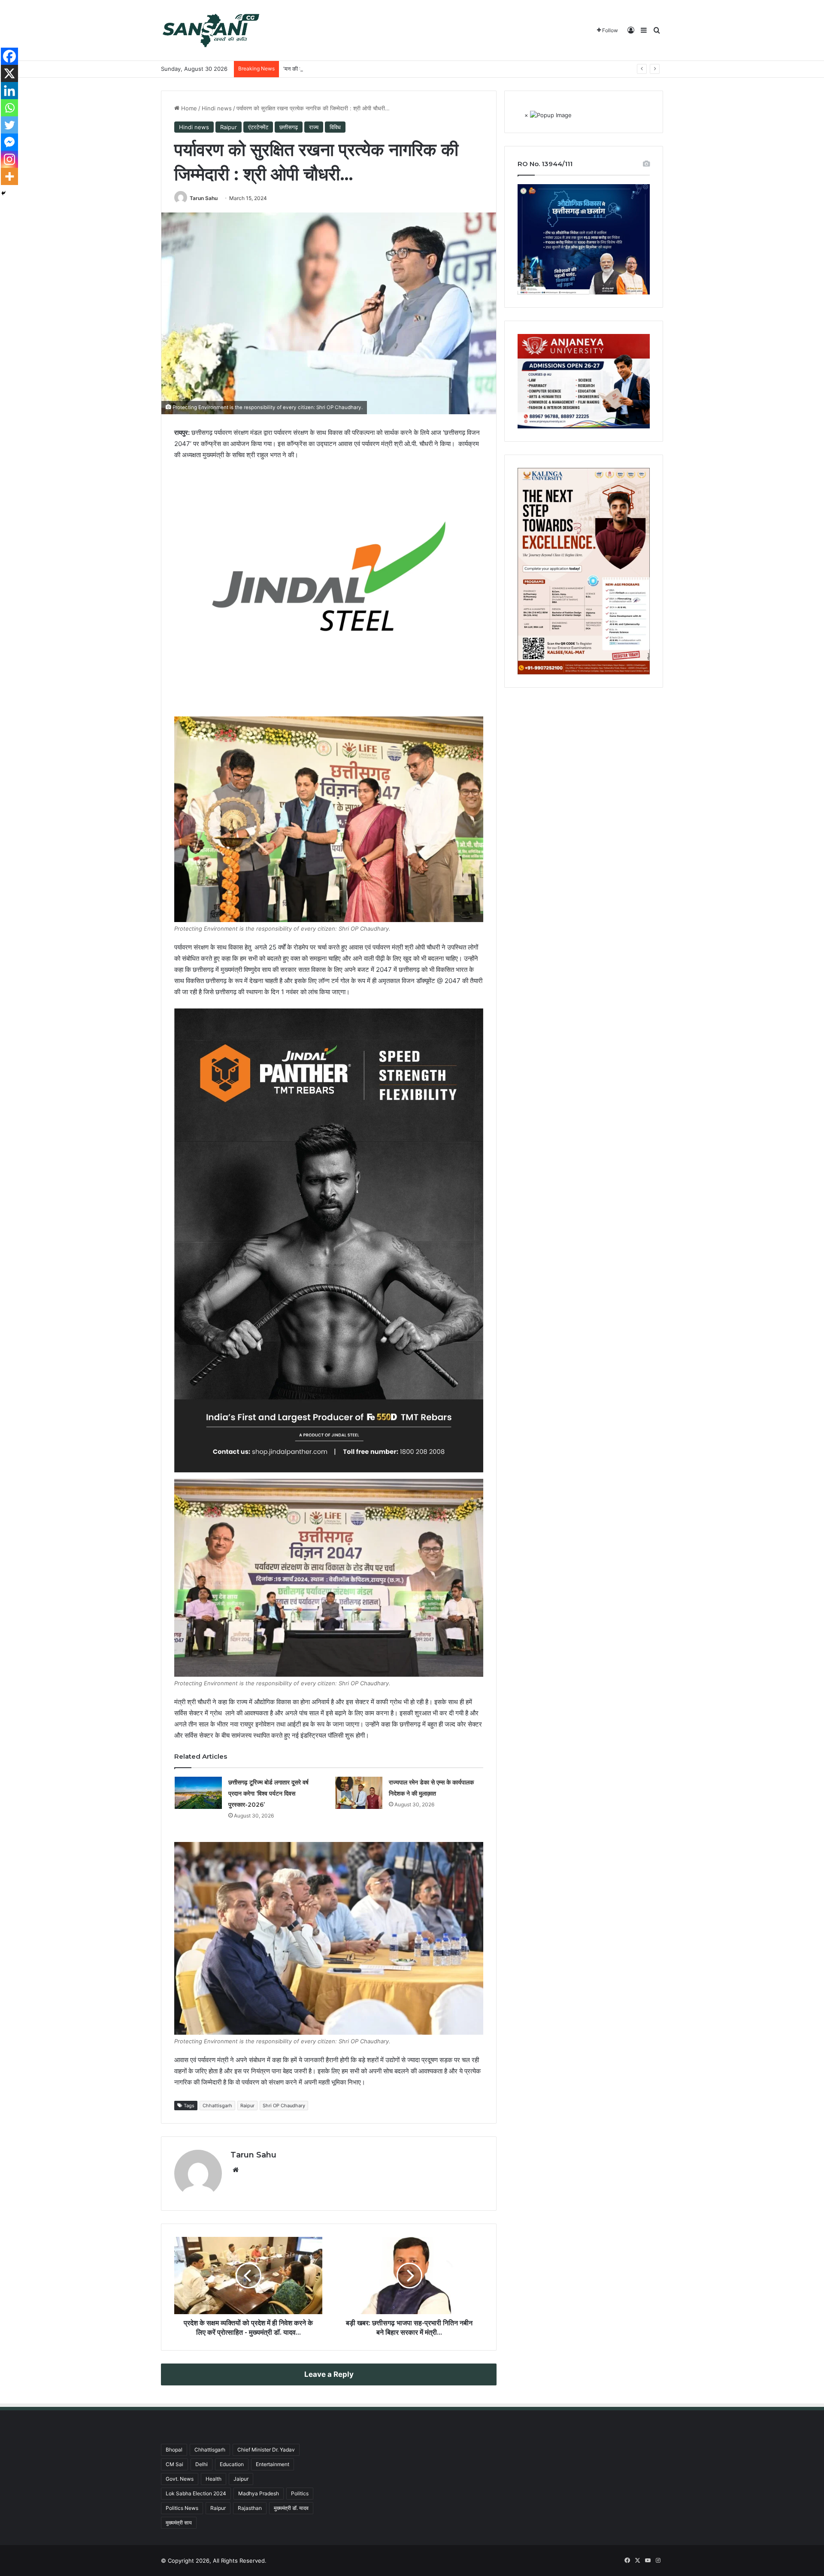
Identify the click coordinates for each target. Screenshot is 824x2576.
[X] (9, 73)
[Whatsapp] (9, 108)
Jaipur (241, 2479)
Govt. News (180, 2479)
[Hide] (3, 193)
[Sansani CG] (211, 30)
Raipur (229, 127)
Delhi (201, 2464)
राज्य (314, 127)
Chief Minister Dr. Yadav (266, 2450)
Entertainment (273, 2464)
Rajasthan (250, 2508)
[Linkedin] (9, 91)
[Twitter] (9, 125)
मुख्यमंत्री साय (179, 2523)
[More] (9, 176)
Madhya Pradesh (259, 2493)
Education (232, 2464)
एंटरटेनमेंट (258, 127)
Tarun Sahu (204, 198)
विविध (335, 127)
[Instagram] (9, 159)
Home (188, 108)
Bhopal (174, 2450)
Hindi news (217, 108)
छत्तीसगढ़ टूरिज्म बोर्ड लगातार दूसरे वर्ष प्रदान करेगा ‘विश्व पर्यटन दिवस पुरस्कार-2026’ (268, 1793)
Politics (300, 2493)
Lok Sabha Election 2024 (196, 2493)
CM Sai (174, 2464)
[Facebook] (9, 56)
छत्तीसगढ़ (289, 127)
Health (214, 2479)
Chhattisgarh (217, 2106)
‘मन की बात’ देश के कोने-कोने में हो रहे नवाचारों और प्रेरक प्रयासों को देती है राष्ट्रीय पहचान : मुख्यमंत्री (388, 69)
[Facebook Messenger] (9, 142)
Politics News (182, 2508)
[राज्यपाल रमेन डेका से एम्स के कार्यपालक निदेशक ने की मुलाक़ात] (359, 1793)
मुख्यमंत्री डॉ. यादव (291, 2508)
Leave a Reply (329, 2374)
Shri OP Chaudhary (284, 2106)
